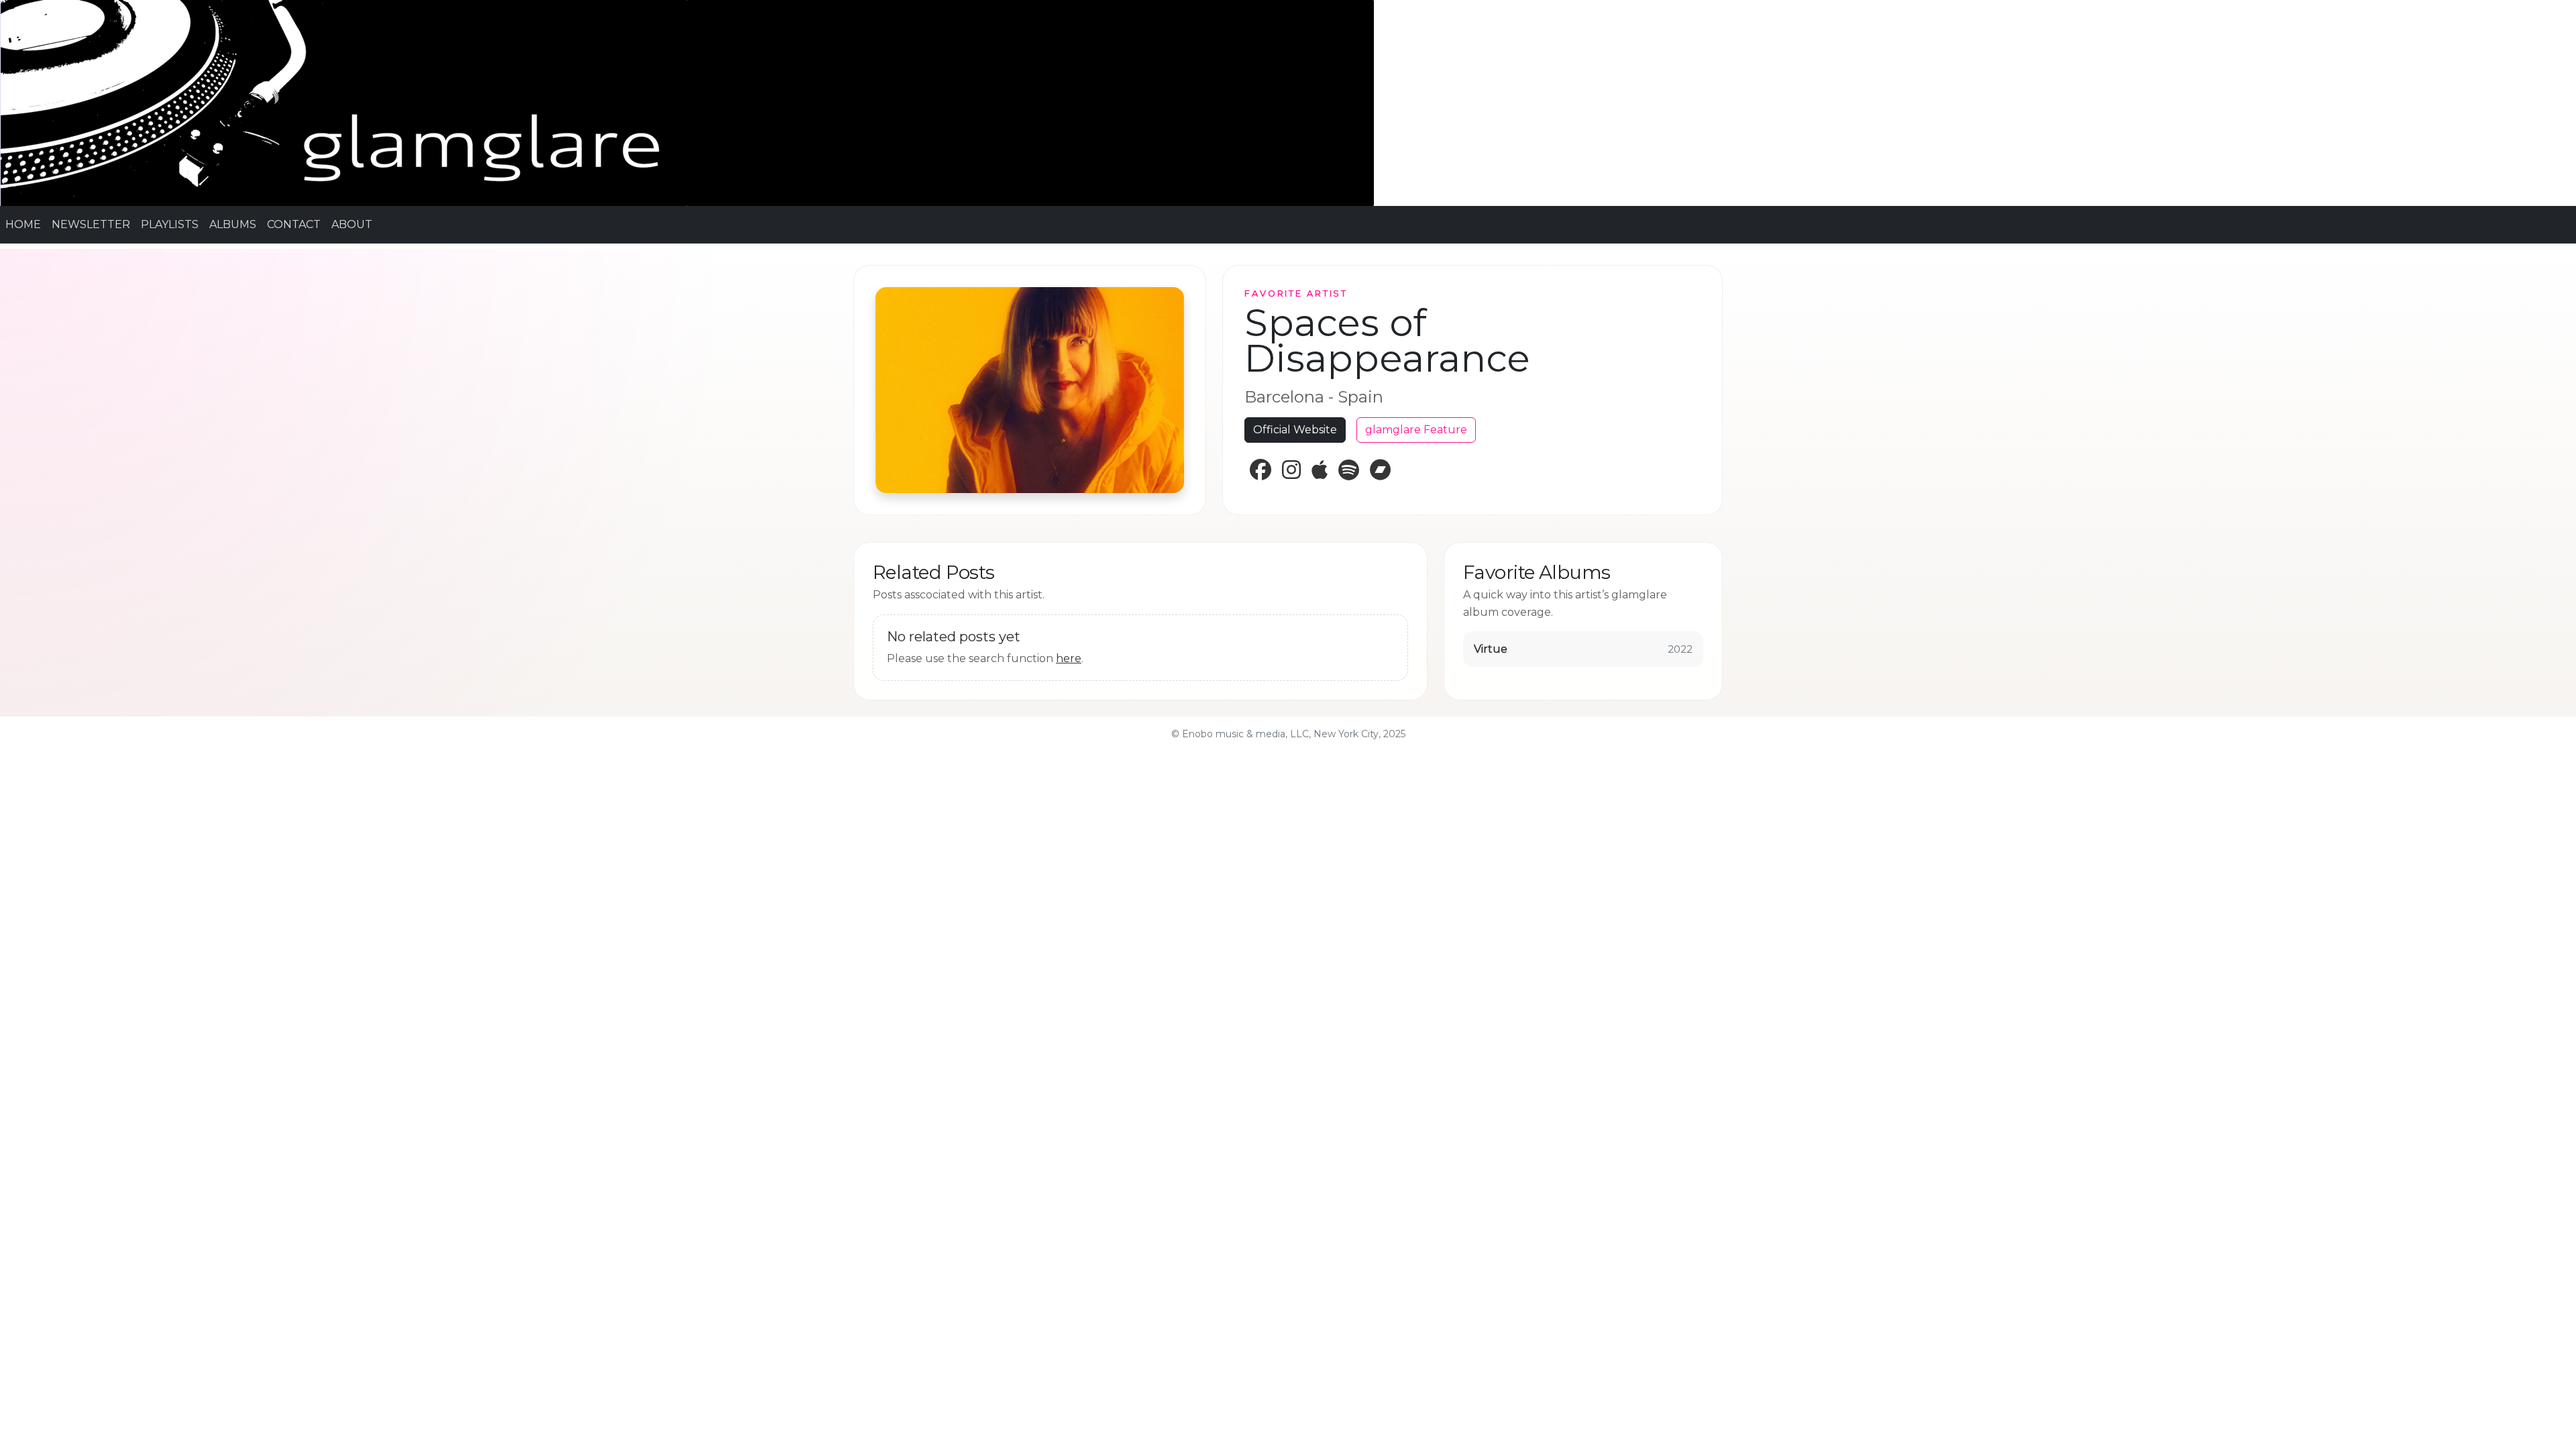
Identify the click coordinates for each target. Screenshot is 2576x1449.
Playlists (170, 224)
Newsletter (91, 224)
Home (23, 224)
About (352, 224)
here (1069, 658)
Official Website (1295, 430)
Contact (294, 224)
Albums (233, 224)
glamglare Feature (1416, 430)
